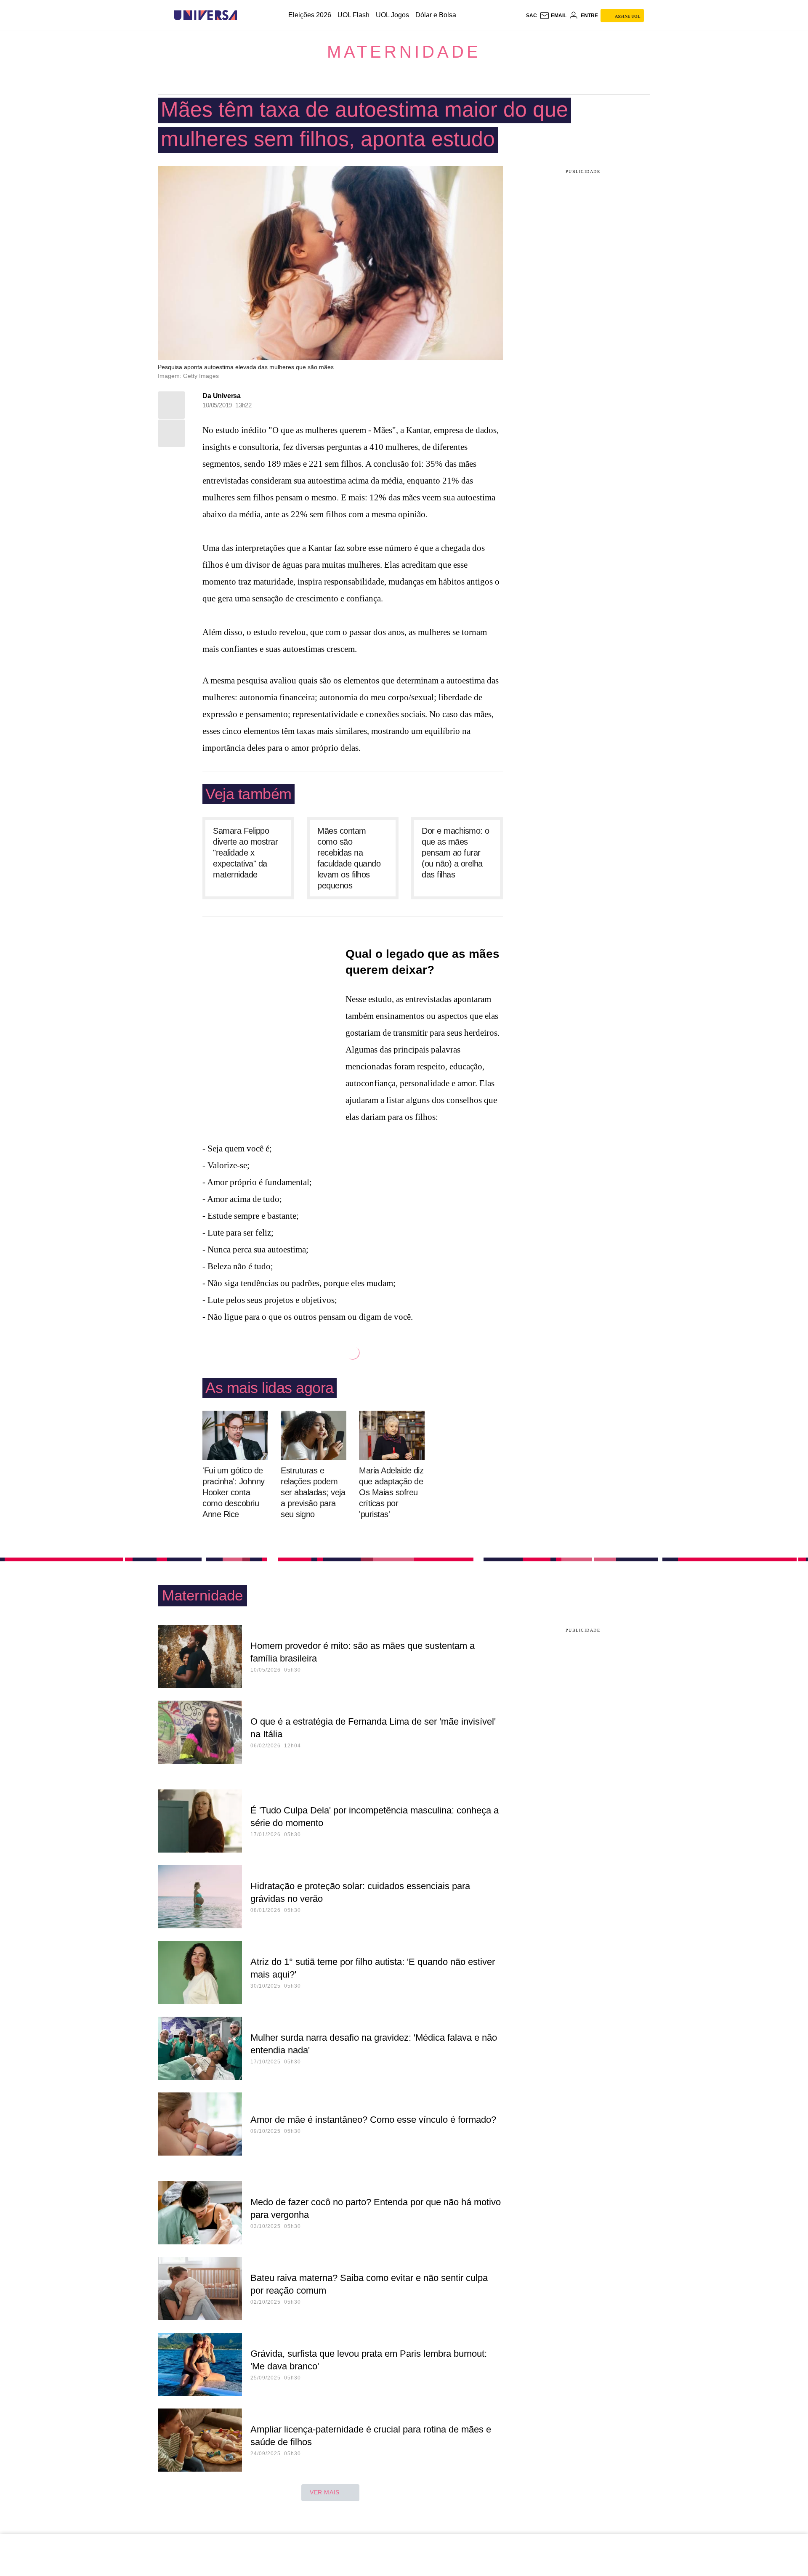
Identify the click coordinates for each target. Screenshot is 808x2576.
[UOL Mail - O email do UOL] (553, 16)
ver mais (325, 2492)
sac (532, 16)
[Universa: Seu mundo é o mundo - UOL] (205, 15)
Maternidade (404, 52)
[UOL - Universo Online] (244, 15)
